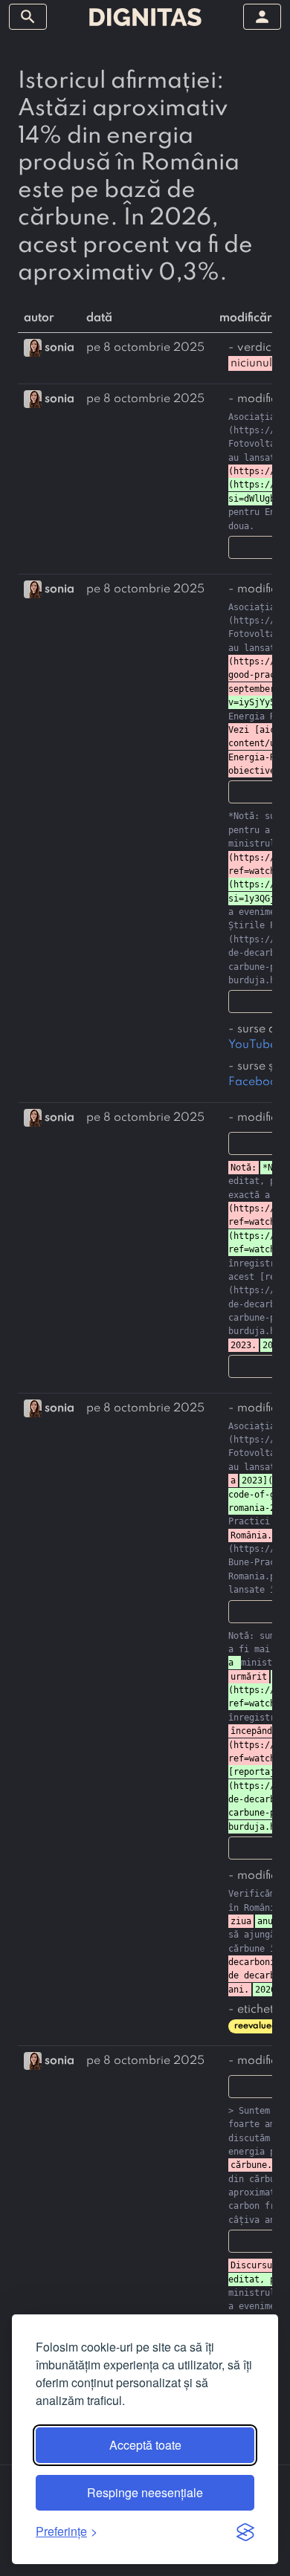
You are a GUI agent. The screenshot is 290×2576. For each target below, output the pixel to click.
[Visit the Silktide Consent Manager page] (245, 2531)
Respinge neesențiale (145, 2492)
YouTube (252, 1045)
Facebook (256, 1082)
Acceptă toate (145, 2445)
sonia (59, 348)
